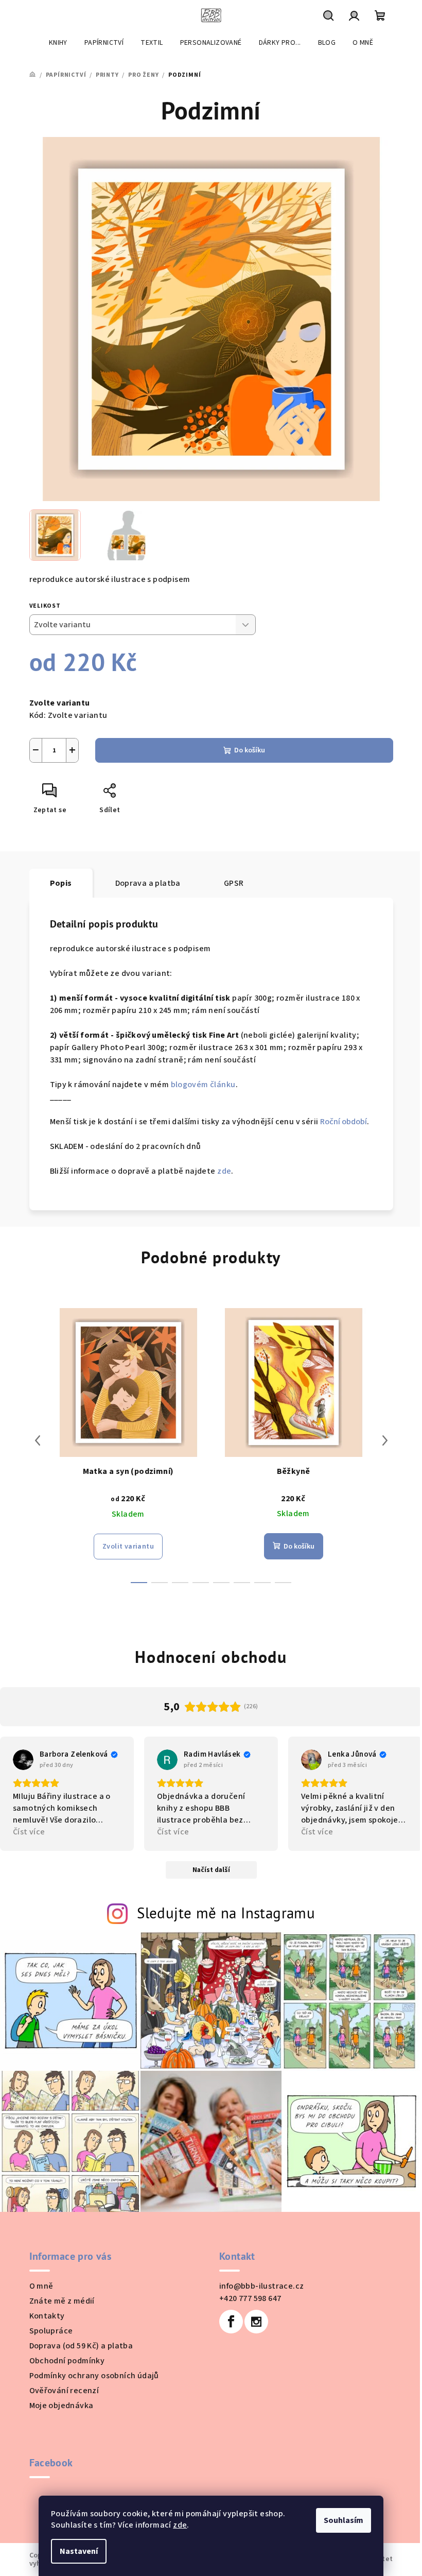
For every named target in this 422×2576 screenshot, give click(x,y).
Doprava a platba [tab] (148, 883)
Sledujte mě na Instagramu (226, 1913)
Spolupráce (51, 2331)
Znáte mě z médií (62, 2301)
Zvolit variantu (128, 1547)
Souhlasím (344, 2520)
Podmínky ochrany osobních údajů (94, 2376)
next (385, 1440)
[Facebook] (231, 2322)
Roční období (344, 1122)
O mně (41, 2286)
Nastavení (79, 2551)
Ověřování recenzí (64, 2391)
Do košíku (250, 750)
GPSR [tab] (234, 883)
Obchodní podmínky (67, 2361)
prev (38, 1440)
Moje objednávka (61, 2406)
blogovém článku (203, 1085)
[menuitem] (58, 43)
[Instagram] (256, 2322)
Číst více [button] (29, 1832)
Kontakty (47, 2316)
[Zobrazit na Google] (23, 1760)
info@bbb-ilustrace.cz (261, 2286)
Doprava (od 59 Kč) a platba (81, 2346)
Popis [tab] (61, 883)
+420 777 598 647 (250, 2298)
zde (180, 2525)
